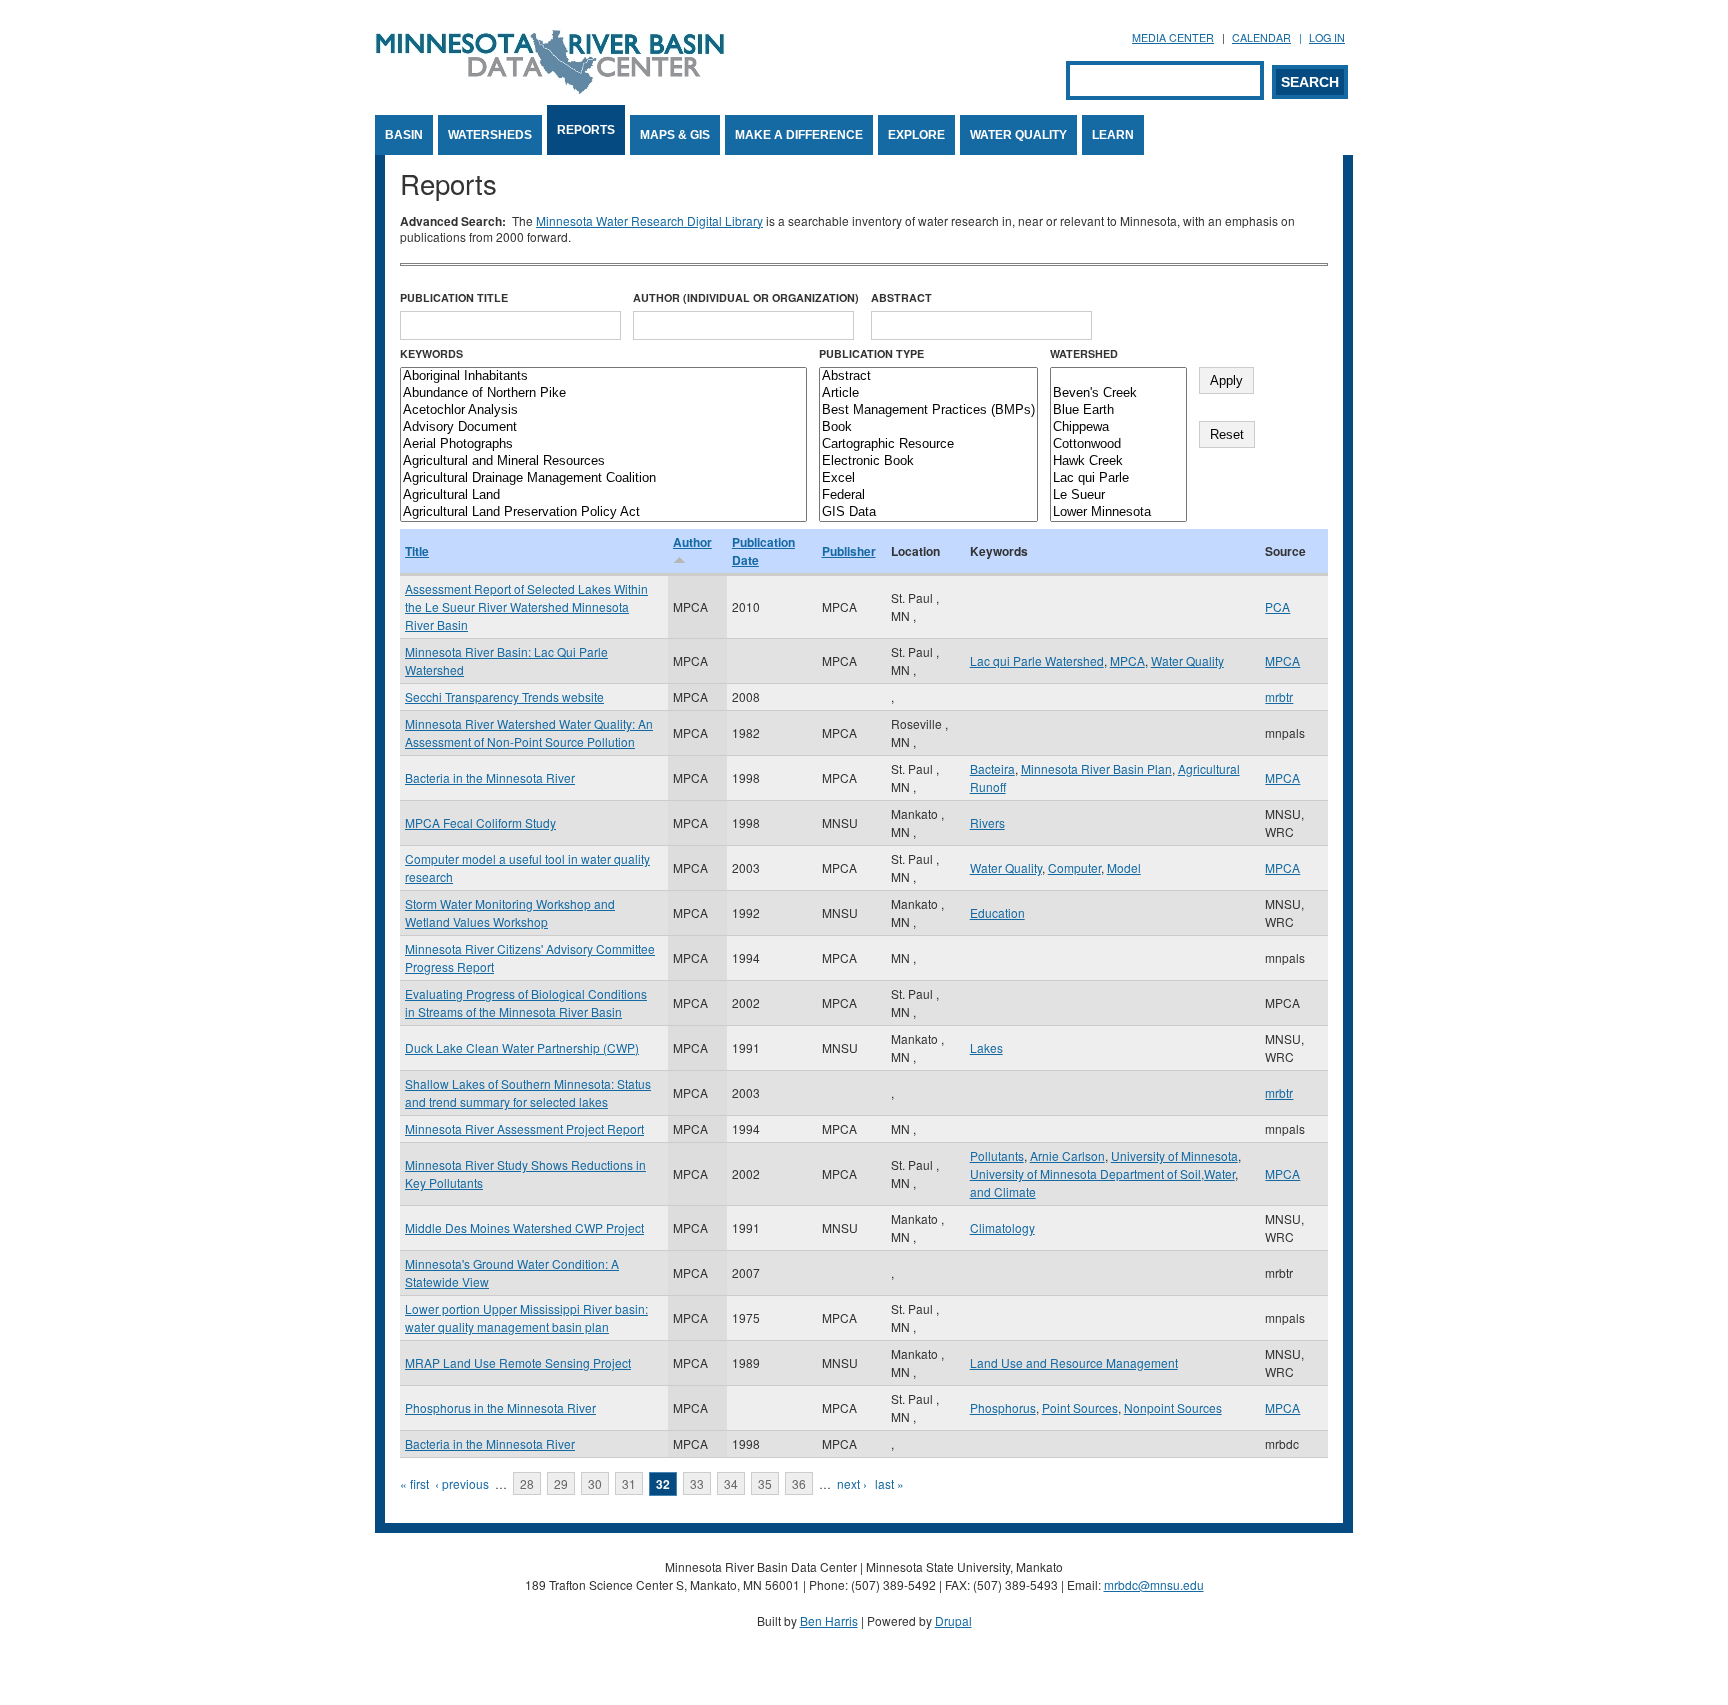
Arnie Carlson (1067, 1155)
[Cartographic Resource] (928, 444)
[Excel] (928, 478)
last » (889, 1483)
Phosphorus (1003, 1407)
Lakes (986, 1047)
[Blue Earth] (1118, 410)
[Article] (928, 393)
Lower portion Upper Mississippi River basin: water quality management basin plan (526, 1317)
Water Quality (1018, 135)
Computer (1074, 867)
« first (414, 1483)
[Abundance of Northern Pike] (603, 393)
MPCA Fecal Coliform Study (480, 822)
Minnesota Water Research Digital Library (649, 220)
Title (417, 551)
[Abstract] (928, 376)
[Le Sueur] (1118, 495)
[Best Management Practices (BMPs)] (928, 410)
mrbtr (1279, 696)
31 (629, 1483)
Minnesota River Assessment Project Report (524, 1128)
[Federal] (928, 495)
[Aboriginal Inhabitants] (603, 376)
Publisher (849, 551)
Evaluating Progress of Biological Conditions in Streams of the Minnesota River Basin (526, 1002)
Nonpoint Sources (1173, 1407)
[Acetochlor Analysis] (603, 410)
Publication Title (454, 297)
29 (561, 1483)
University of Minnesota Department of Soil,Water (1102, 1173)
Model (1124, 867)
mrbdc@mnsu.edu (1154, 1584)
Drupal (953, 1620)
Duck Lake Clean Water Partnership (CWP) (522, 1047)
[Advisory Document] (603, 427)
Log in (1327, 37)
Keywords (431, 353)
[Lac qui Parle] (1118, 478)
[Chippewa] (1118, 427)
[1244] (1118, 376)
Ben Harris (829, 1620)
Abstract (901, 297)
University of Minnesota (1174, 1155)
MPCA (1127, 660)
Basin (404, 135)
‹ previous (462, 1483)
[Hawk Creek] (1118, 461)
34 (731, 1483)
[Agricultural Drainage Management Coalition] (603, 478)
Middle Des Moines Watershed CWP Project (524, 1227)
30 (595, 1483)
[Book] (928, 427)
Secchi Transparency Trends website (504, 696)
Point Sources (1080, 1407)
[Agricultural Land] (603, 495)
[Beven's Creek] (1118, 393)
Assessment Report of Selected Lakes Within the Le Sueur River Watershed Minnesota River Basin (526, 606)
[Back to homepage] (550, 88)
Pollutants (997, 1155)
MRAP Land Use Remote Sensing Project (518, 1362)
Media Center (1173, 37)
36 (799, 1483)
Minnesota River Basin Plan (1096, 768)
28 (527, 1483)
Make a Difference (799, 135)
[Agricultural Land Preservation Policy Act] (603, 512)
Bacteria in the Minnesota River (490, 777)
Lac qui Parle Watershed (1037, 660)
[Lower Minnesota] (1118, 512)
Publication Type (871, 353)
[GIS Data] (928, 512)
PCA (1277, 606)
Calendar (1261, 37)
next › (852, 1483)
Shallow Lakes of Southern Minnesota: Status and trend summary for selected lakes (528, 1092)
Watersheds (490, 135)
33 (697, 1483)
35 (765, 1483)
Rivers (987, 822)
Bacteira (992, 768)
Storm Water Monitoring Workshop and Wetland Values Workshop (510, 912)
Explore (916, 135)
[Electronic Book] (928, 461)
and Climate (1003, 1191)
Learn (1113, 135)
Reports (586, 130)
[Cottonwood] (1118, 444)
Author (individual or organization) (746, 297)
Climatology (1002, 1227)
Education (997, 912)
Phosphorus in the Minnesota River (500, 1407)
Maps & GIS (675, 135)
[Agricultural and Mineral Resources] (603, 461)
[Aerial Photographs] (603, 444)
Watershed (1084, 353)
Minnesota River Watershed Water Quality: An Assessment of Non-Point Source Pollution (529, 732)
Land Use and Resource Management (1074, 1362)
